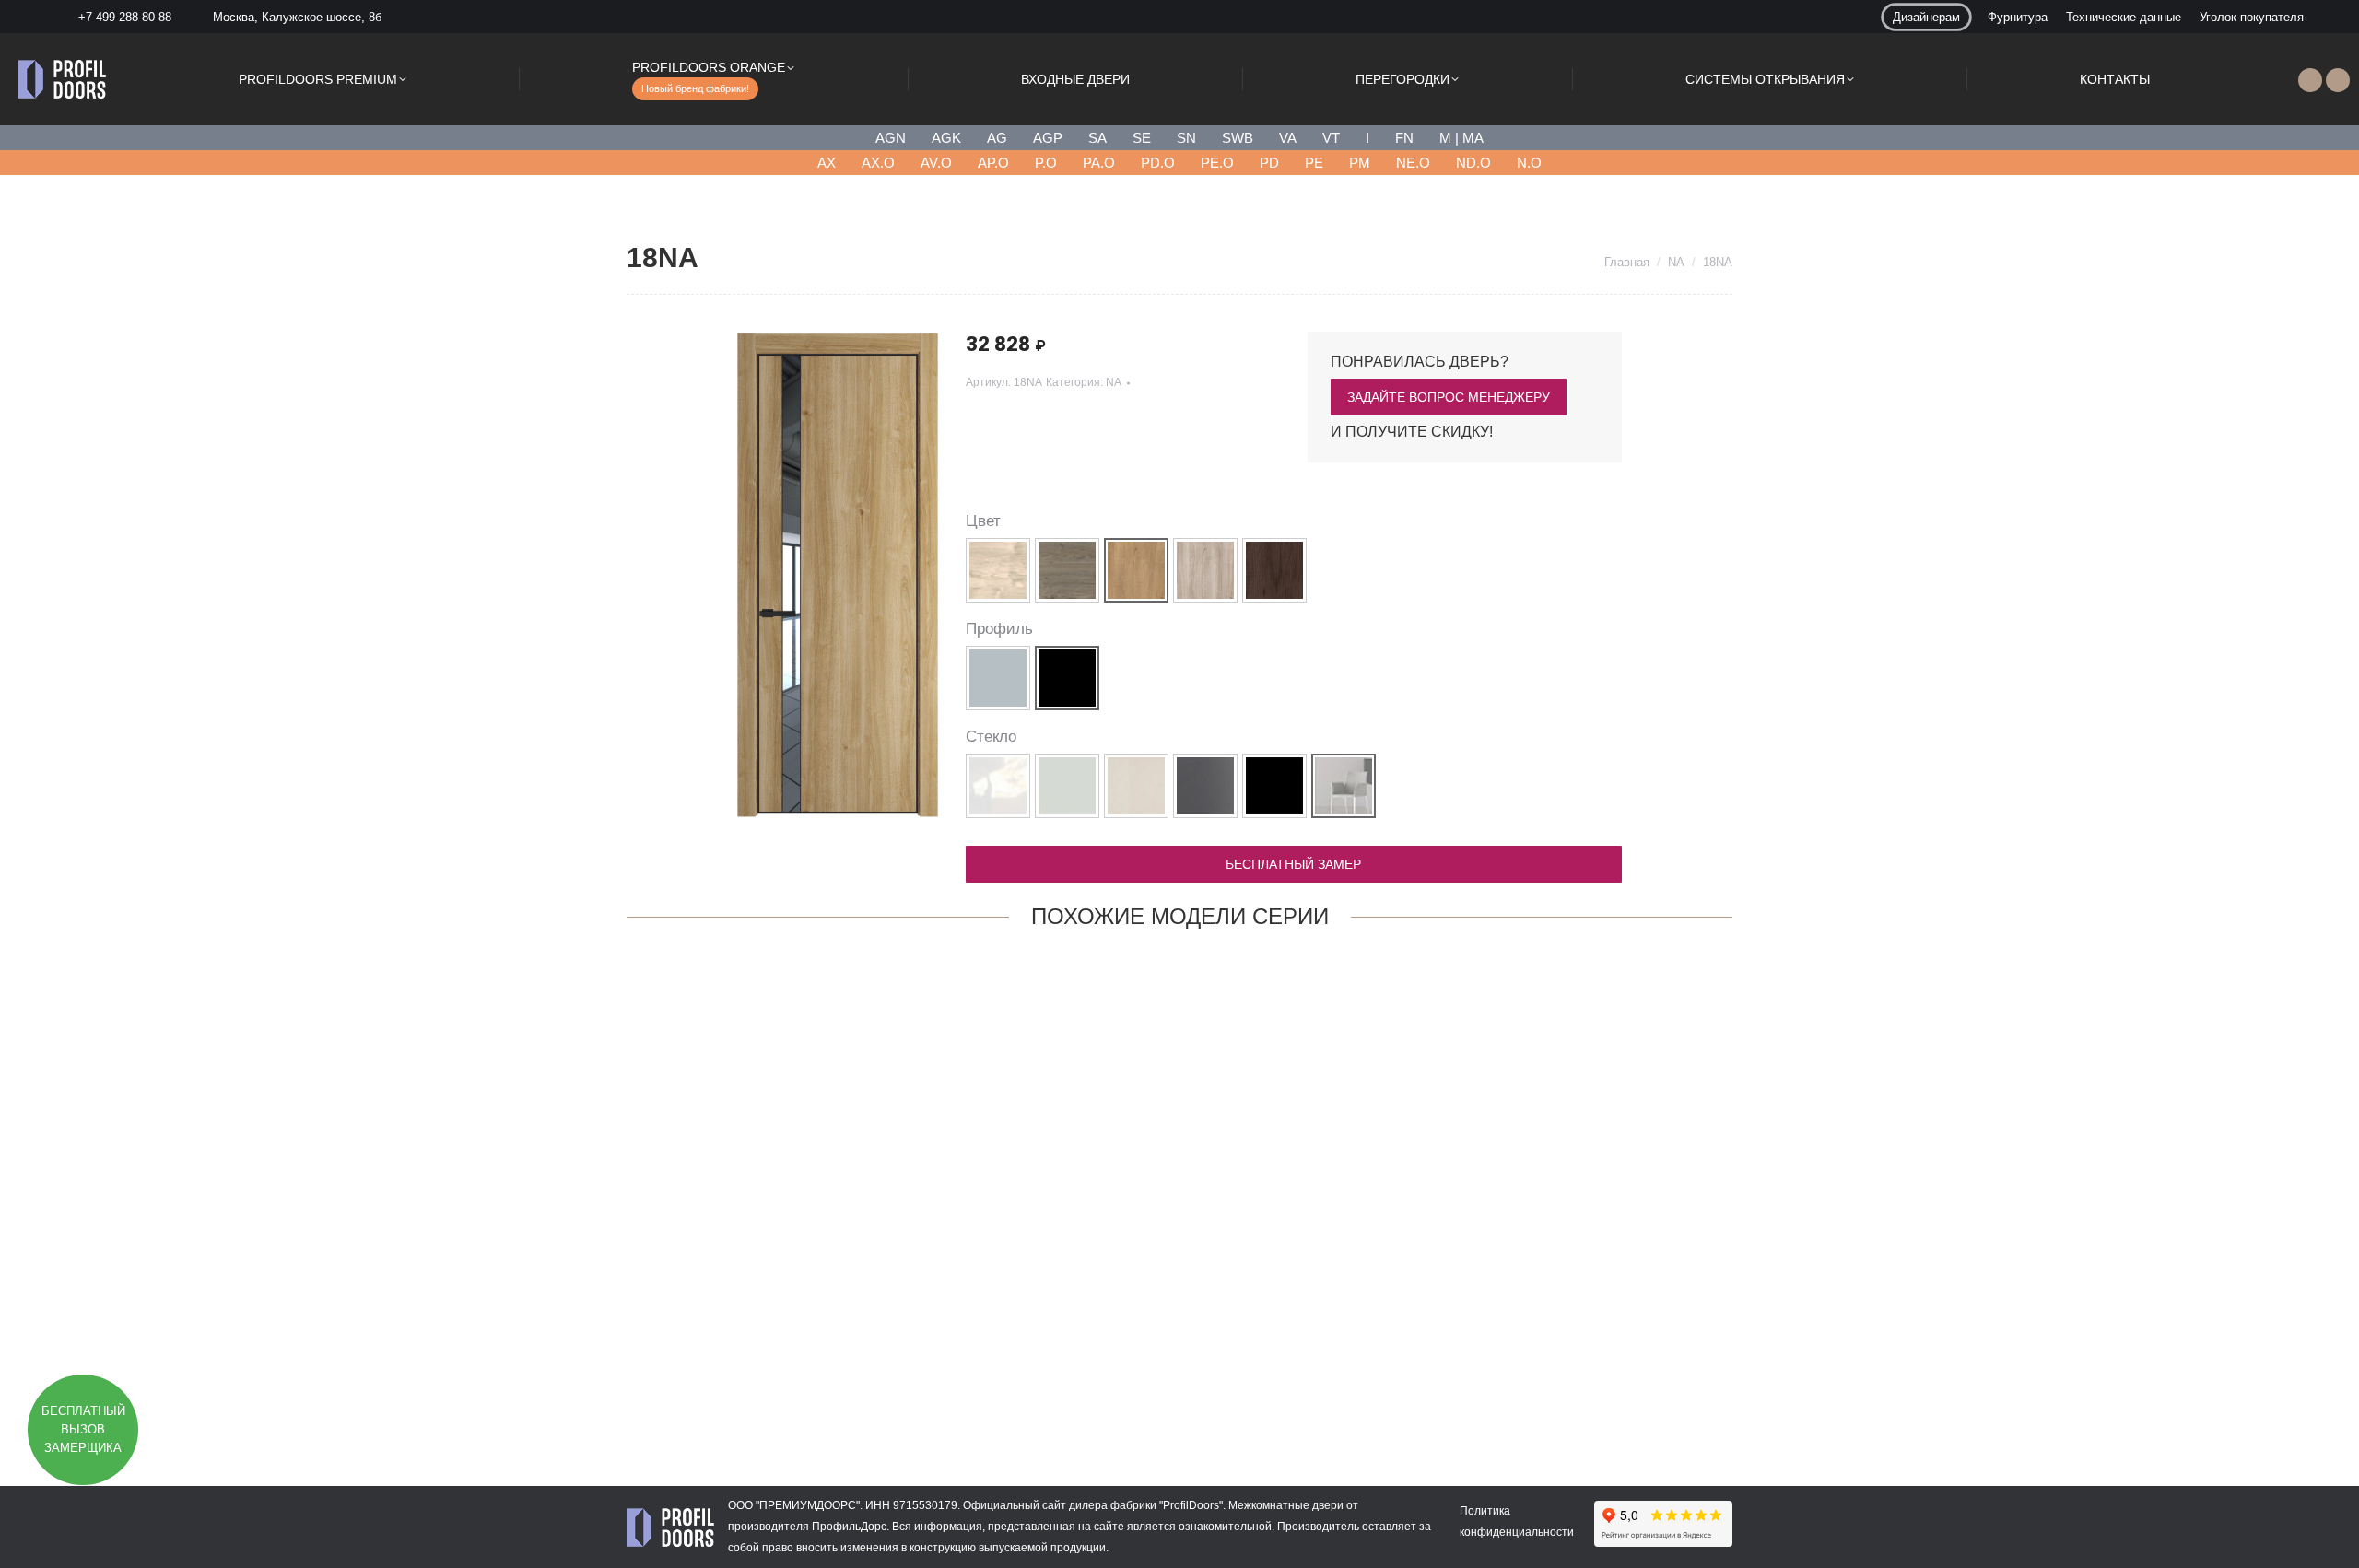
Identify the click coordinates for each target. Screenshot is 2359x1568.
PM (1360, 163)
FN (1404, 138)
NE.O (1413, 163)
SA (1097, 138)
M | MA (1461, 138)
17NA (1631, 1377)
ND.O (1473, 163)
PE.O (1217, 163)
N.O (1529, 163)
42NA (1406, 1377)
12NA (1179, 1377)
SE (1142, 138)
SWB (1238, 138)
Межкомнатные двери (1286, 1505)
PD (1269, 163)
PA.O (1099, 163)
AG (997, 138)
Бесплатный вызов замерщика (83, 1429)
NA (1114, 382)
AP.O (993, 163)
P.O (1046, 163)
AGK (946, 138)
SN (1186, 138)
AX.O (878, 163)
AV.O (936, 163)
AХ (827, 163)
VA (1288, 138)
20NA (953, 1377)
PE (1314, 163)
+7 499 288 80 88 (125, 17)
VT (1331, 138)
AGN (891, 138)
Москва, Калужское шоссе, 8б (297, 17)
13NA (728, 1377)
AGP (1048, 138)
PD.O (1158, 163)
